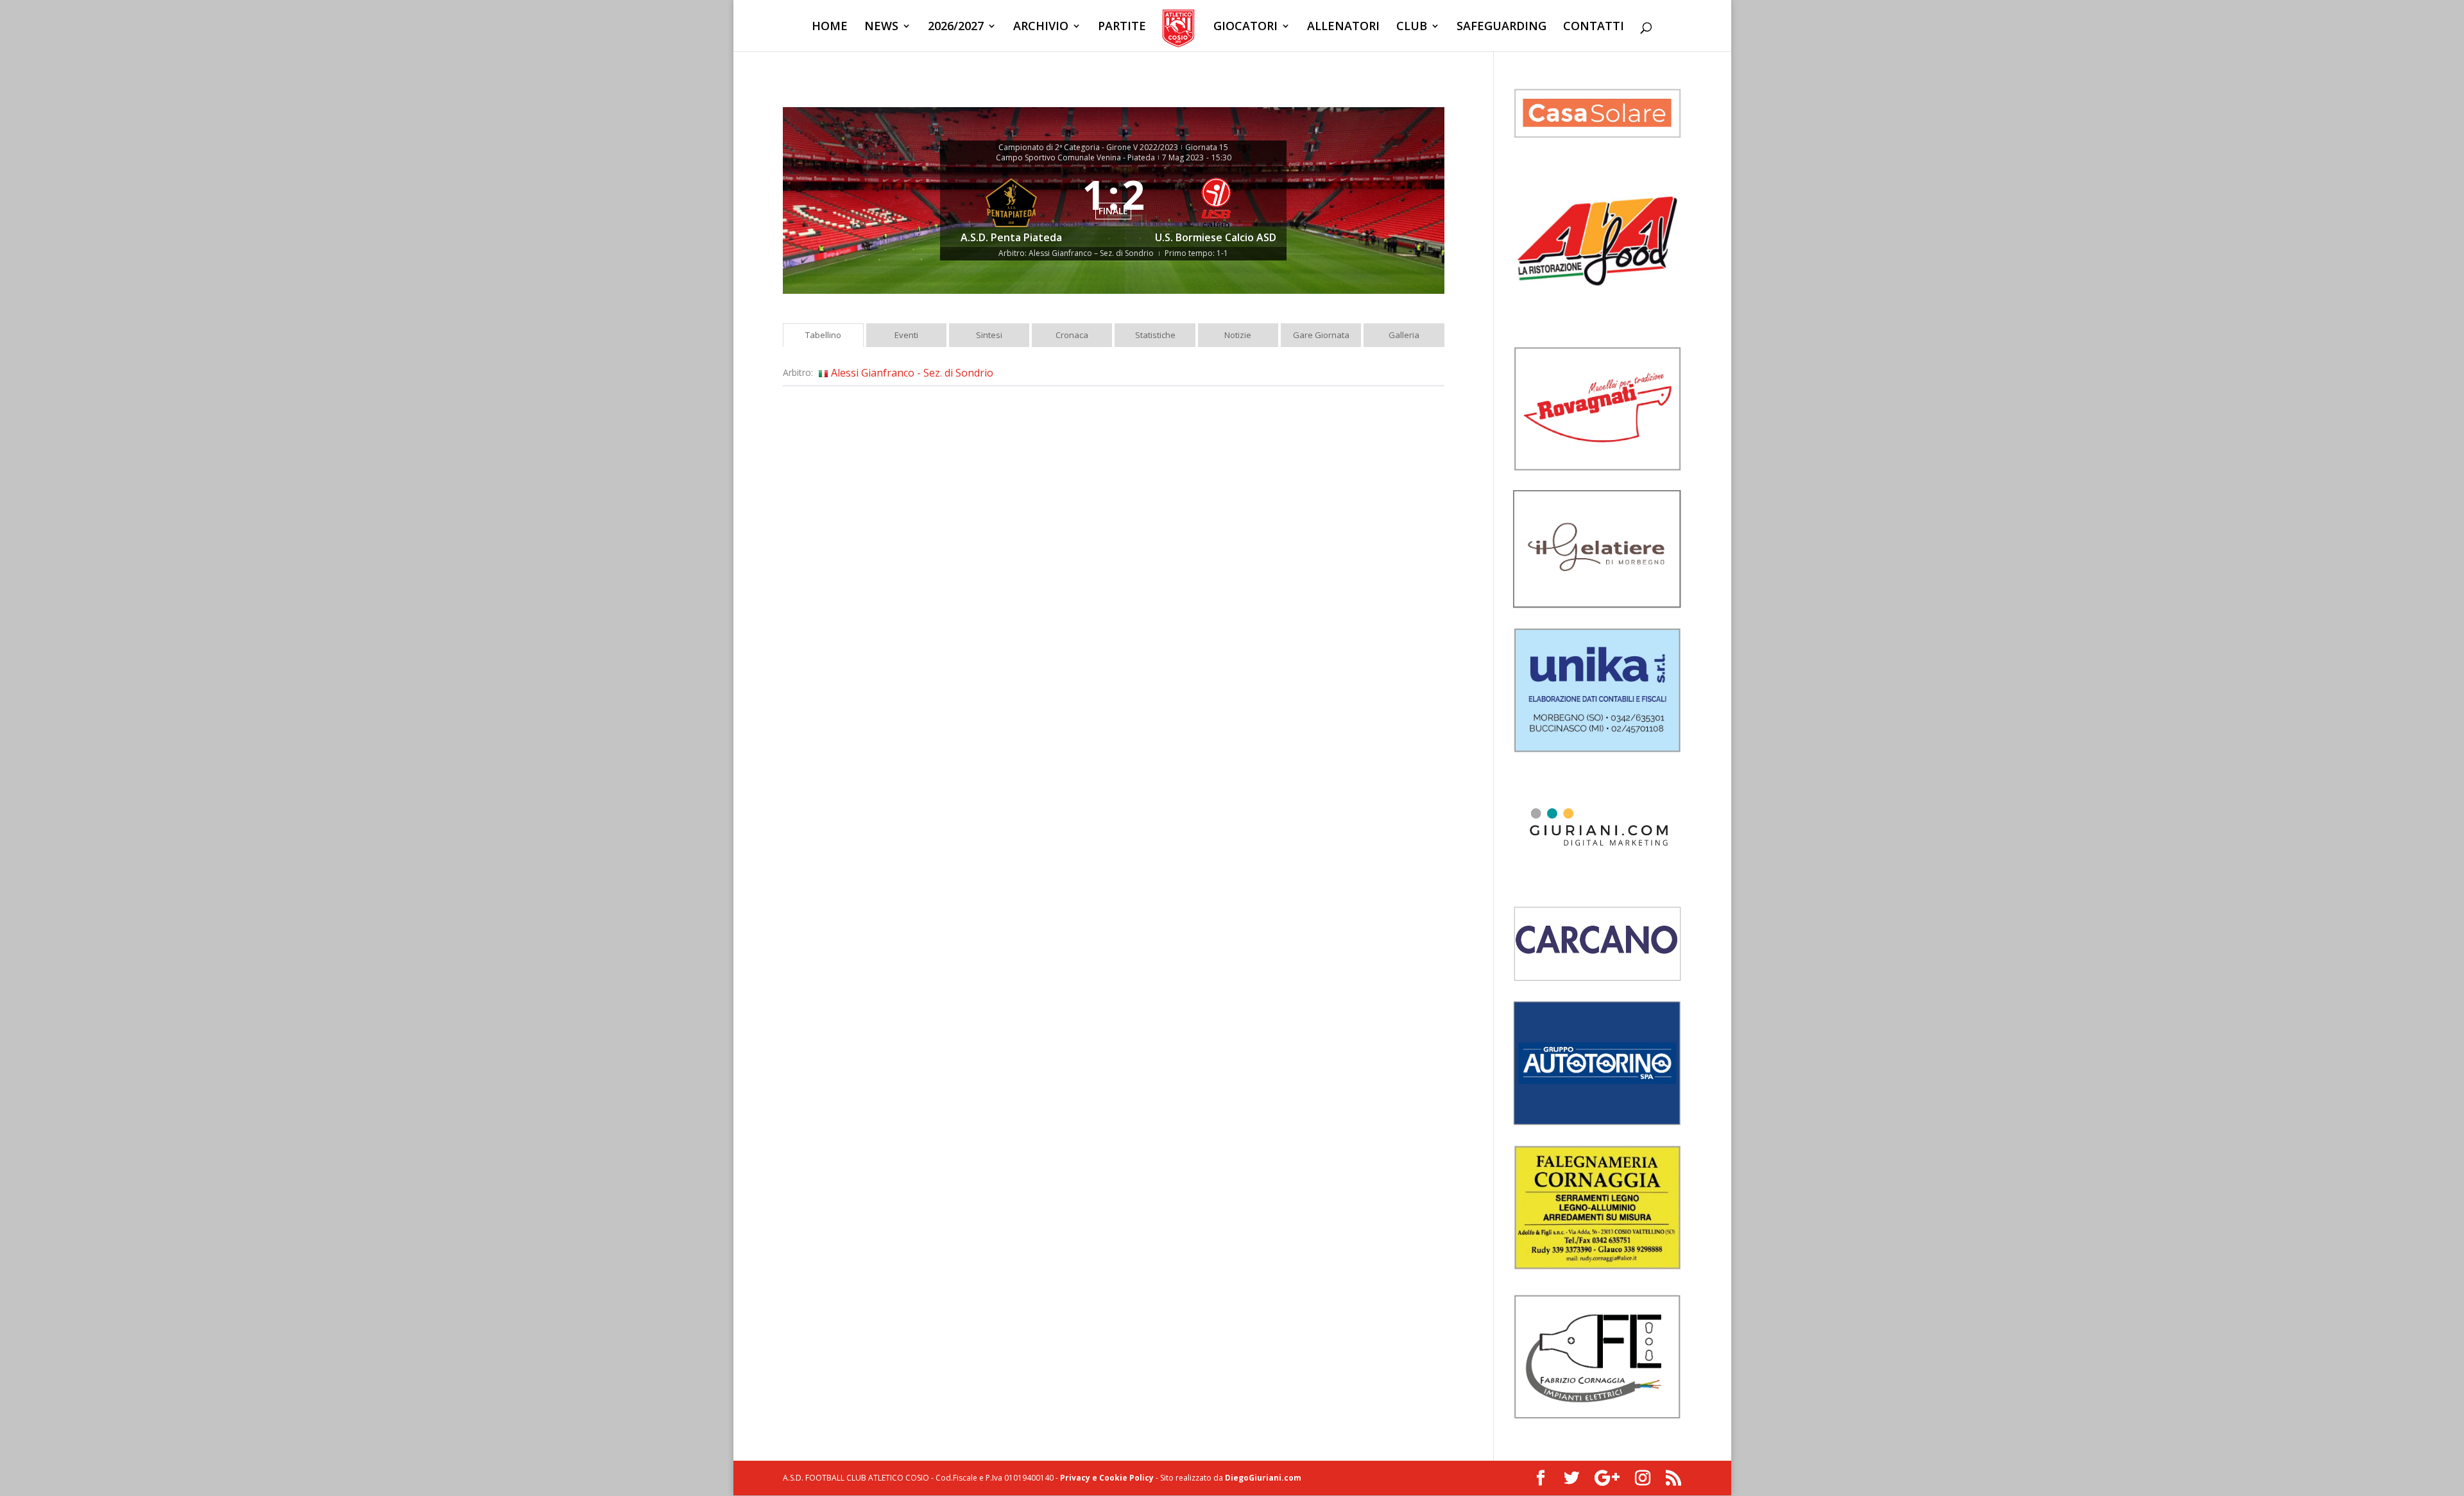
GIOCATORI (1245, 27)
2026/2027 (956, 27)
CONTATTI (1594, 27)
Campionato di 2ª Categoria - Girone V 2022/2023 (1088, 148)
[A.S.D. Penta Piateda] (1011, 206)
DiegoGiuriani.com (1263, 1478)
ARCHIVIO (1041, 27)
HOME (830, 27)
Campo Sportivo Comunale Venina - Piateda (1075, 158)
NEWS (881, 27)
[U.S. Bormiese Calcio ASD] (1216, 206)
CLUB (1412, 27)
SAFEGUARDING (1502, 27)
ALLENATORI (1343, 27)
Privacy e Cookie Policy (1107, 1478)
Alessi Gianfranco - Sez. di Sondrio (912, 373)
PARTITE (1122, 27)
